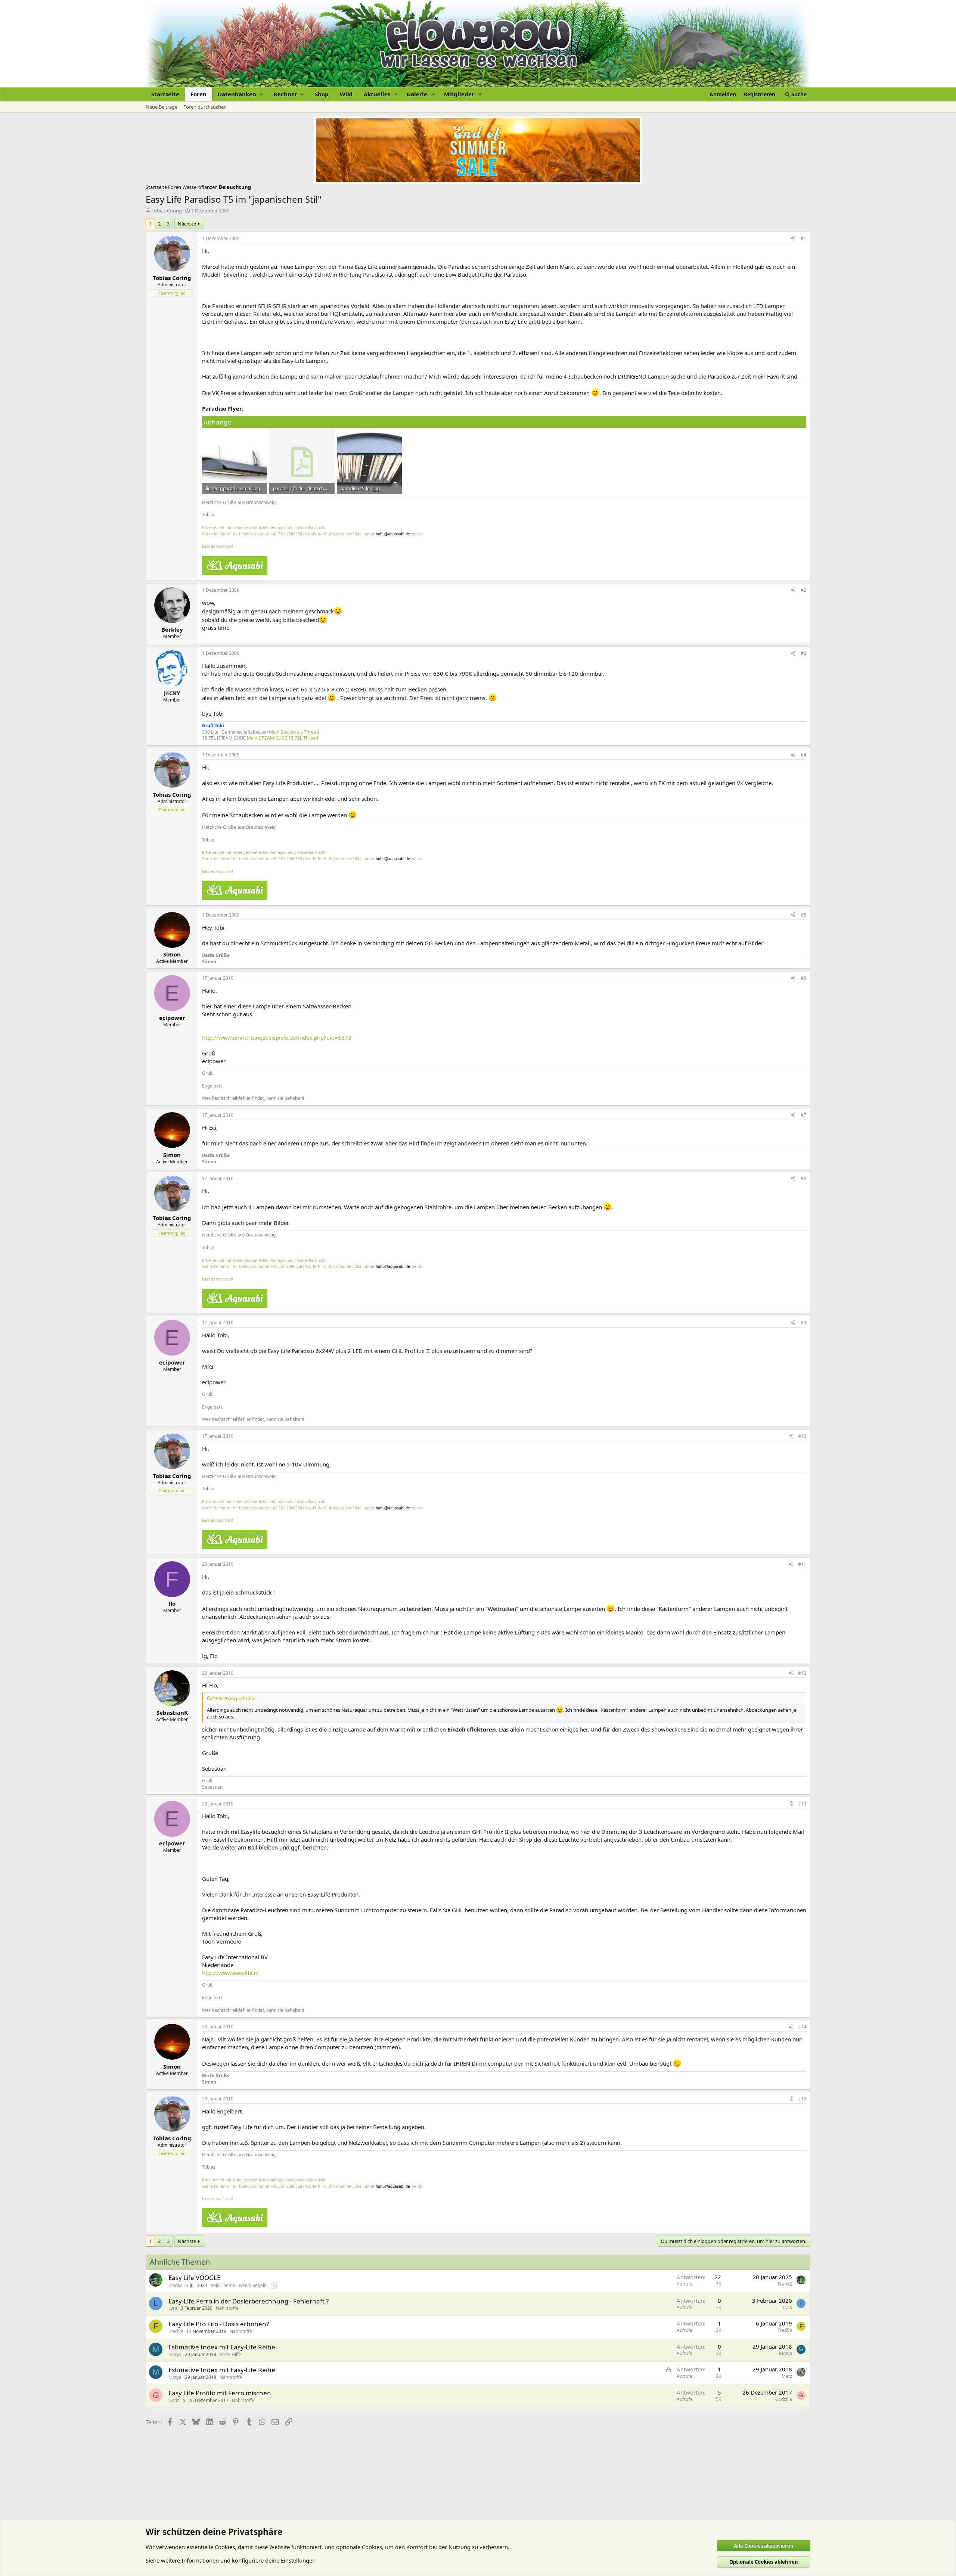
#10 (802, 1436)
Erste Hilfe (230, 2354)
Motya (175, 2354)
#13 (802, 1804)
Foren (198, 94)
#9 (803, 1323)
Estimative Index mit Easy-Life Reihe (222, 2347)
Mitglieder (459, 94)
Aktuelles (377, 94)
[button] (240, 94)
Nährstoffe (227, 2308)
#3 (803, 653)
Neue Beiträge (162, 107)
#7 (803, 1115)
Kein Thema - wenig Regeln (239, 2285)
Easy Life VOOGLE (194, 2278)
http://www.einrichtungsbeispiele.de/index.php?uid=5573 (277, 1037)
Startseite (165, 94)
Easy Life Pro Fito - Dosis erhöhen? (219, 2324)
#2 (803, 590)
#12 (802, 1673)
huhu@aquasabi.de (393, 534)
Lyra (173, 2308)
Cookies (225, 2547)
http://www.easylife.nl (230, 1973)
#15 (802, 2099)
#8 (803, 1178)
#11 (802, 1564)
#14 (802, 2027)
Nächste (187, 224)
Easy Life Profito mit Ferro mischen (220, 2393)
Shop (322, 94)
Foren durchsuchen (205, 107)
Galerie (417, 94)
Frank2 (176, 2285)
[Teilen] (793, 239)
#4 (803, 755)
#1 (803, 238)
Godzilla (177, 2400)
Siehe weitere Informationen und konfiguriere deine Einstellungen (231, 2560)
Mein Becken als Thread (294, 732)
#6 (803, 978)
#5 (803, 915)
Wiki (346, 94)
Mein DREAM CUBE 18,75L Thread (283, 738)
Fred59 (176, 2331)
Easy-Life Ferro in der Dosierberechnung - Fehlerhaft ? (249, 2301)
